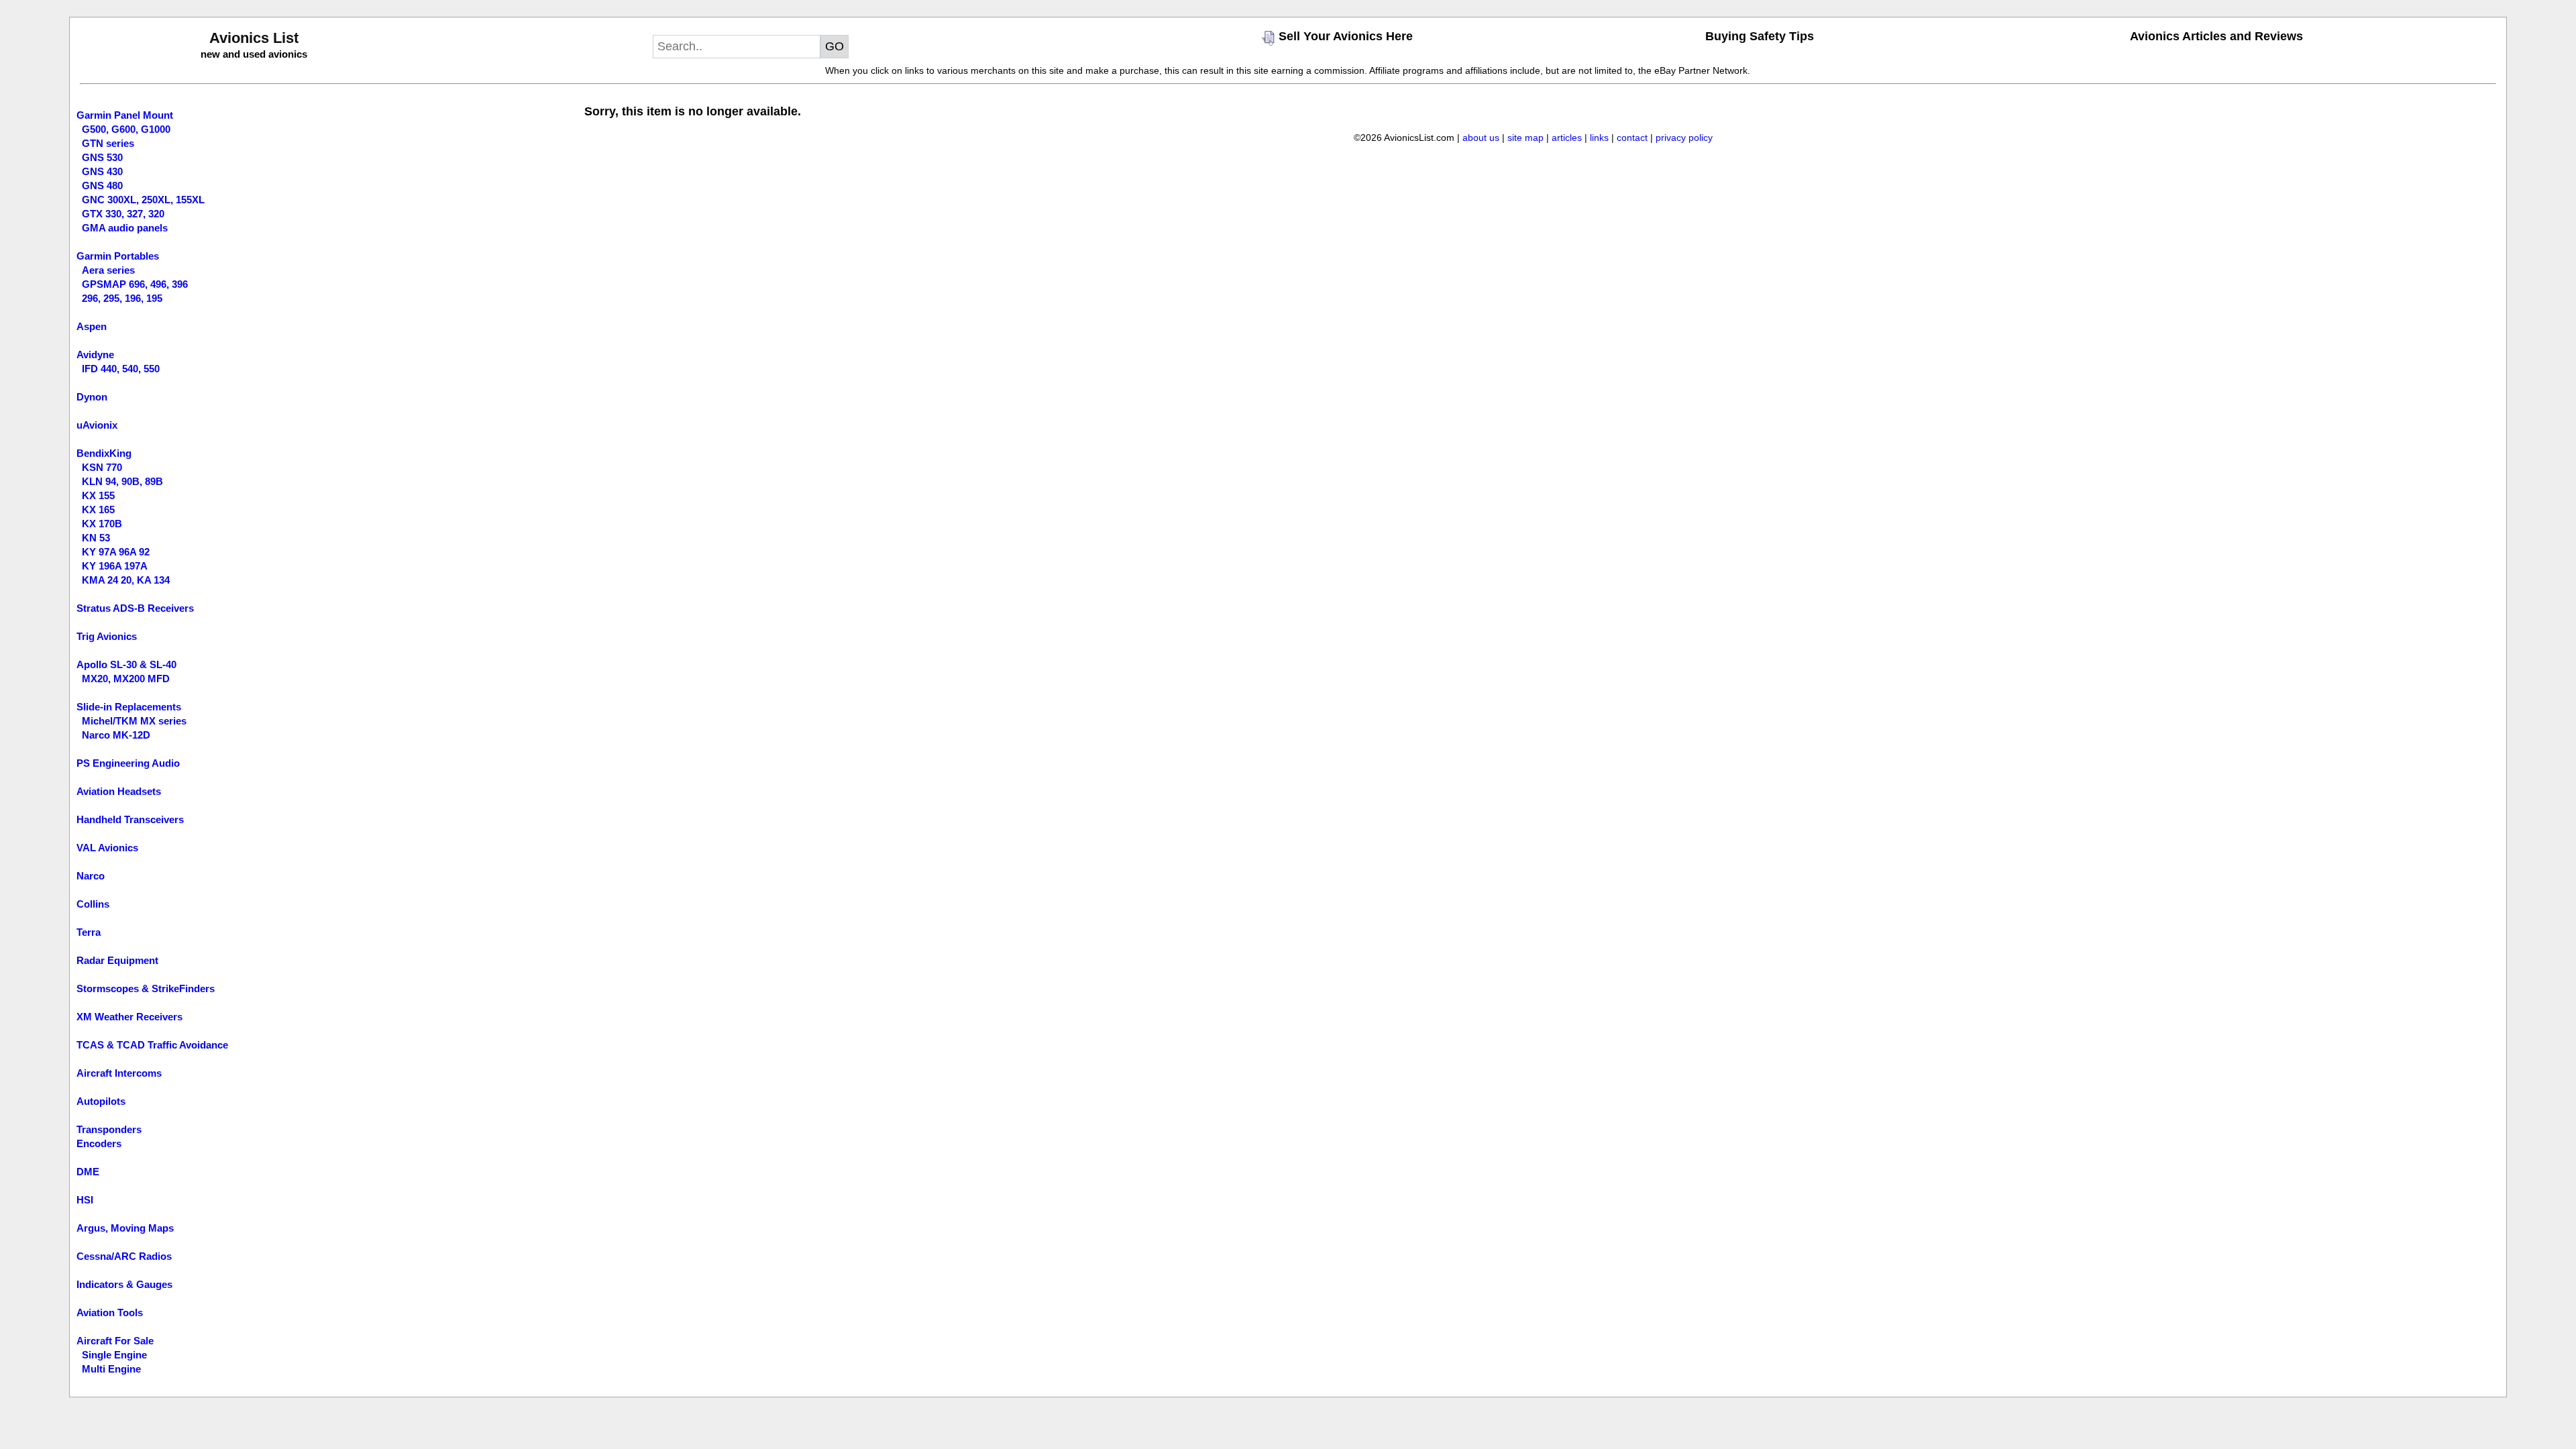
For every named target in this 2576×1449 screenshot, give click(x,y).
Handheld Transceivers (130, 819)
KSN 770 (102, 467)
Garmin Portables (118, 256)
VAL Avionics (107, 848)
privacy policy (1684, 138)
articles (1567, 138)
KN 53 (96, 538)
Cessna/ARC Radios (124, 1256)
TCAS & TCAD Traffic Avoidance (152, 1045)
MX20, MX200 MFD (126, 679)
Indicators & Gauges (124, 1284)
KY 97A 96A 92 (116, 552)
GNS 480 (102, 185)
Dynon (92, 397)
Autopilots (101, 1101)
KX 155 (98, 495)
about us (1481, 138)
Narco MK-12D (116, 735)
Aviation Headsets (119, 791)
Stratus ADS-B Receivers (135, 608)
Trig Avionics (107, 636)
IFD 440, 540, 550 (121, 369)
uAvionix (97, 425)
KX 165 (98, 509)
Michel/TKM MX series (134, 721)
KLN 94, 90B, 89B (122, 481)
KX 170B (102, 524)
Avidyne (95, 355)
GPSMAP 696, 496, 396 (135, 284)
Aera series (108, 270)
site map (1525, 138)
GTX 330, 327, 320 (123, 214)
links (1599, 138)
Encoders (99, 1143)
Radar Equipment (117, 960)
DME (88, 1172)
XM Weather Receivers (129, 1017)
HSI (85, 1200)
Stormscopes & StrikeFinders (146, 988)
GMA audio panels (125, 228)
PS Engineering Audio (128, 763)
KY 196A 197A (115, 566)
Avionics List (254, 38)
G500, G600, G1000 (126, 129)
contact (1632, 138)
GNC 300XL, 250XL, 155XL (143, 200)
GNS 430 (102, 171)
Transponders (109, 1129)
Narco (91, 876)
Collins (93, 904)
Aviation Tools (110, 1312)
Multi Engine (111, 1369)
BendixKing (104, 453)
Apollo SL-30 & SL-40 (126, 664)
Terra (89, 932)
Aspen (92, 326)
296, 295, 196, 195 (122, 298)
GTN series (108, 143)
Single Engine (114, 1355)
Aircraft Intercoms (119, 1073)
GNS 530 (102, 157)
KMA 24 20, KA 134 (126, 580)
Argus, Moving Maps (125, 1228)
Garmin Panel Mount (125, 115)
